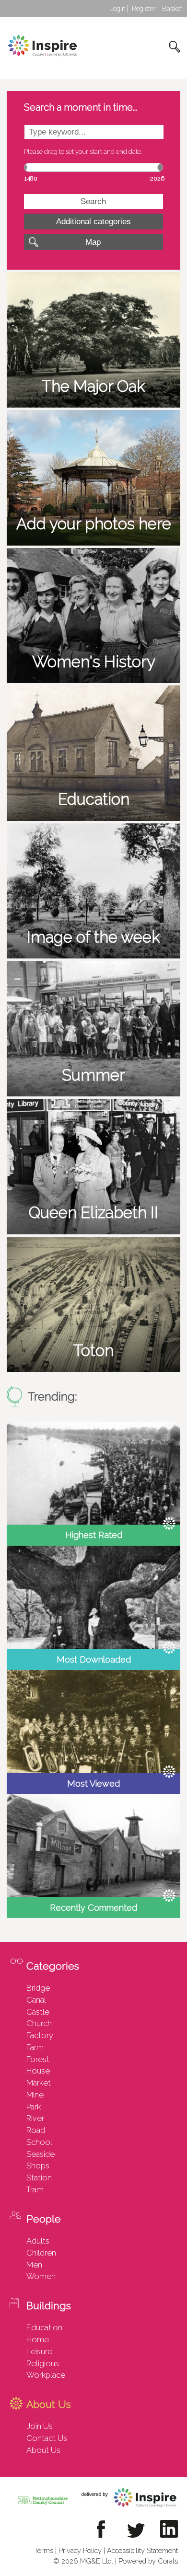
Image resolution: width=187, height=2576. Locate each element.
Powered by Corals (148, 2561)
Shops (38, 2166)
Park (34, 2107)
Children (41, 2253)
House (38, 2071)
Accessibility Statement (142, 2550)
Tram (35, 2189)
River (35, 2118)
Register (144, 9)
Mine (35, 2095)
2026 (157, 178)
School (39, 2142)
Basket (172, 9)
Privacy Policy (80, 2550)
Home (38, 2339)
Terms (44, 2550)
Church (39, 2023)
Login (117, 9)
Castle (38, 2012)
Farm (35, 2047)
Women (41, 2276)
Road (36, 2130)
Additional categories (93, 221)
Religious (43, 2363)
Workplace (46, 2375)
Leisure (39, 2351)
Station (39, 2177)
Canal (36, 2000)
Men (34, 2265)
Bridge (38, 1988)
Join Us (40, 2426)
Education (44, 2327)
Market (39, 2083)
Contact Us (47, 2438)
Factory (40, 2035)
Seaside (41, 2154)
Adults (38, 2241)
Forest (38, 2059)
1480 (31, 178)
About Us (43, 2450)
